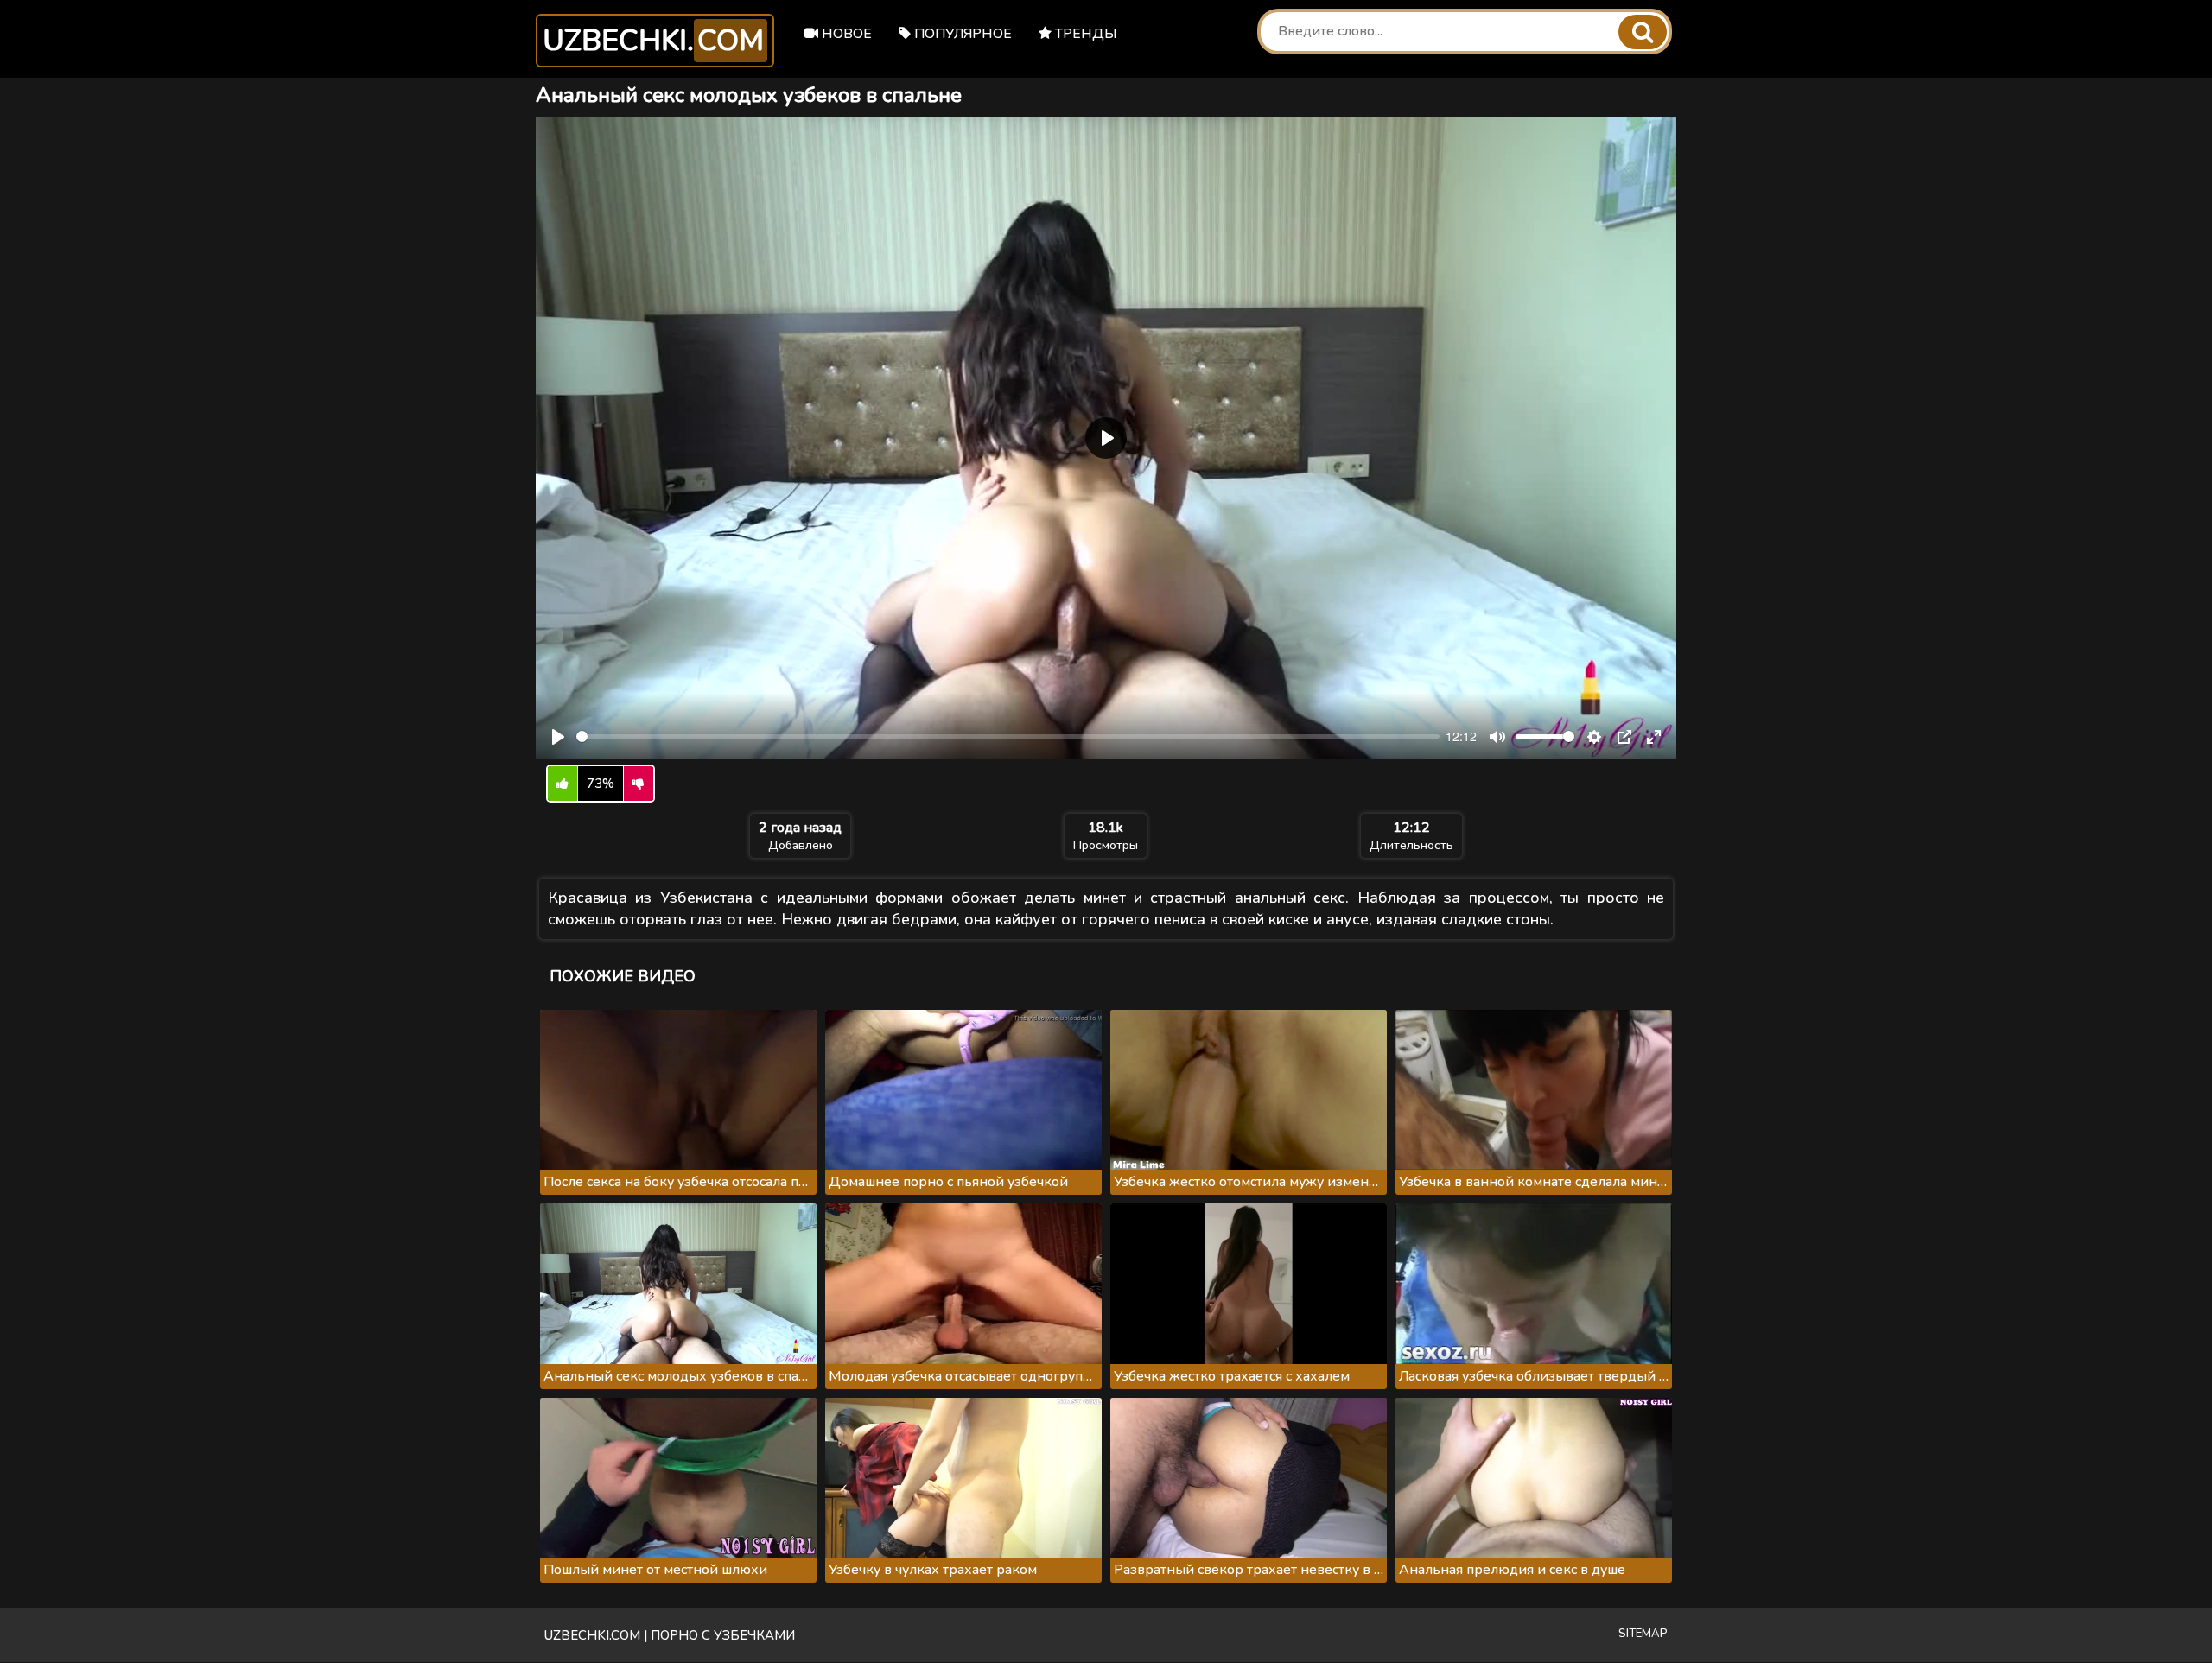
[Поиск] (1643, 32)
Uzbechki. (653, 41)
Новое (845, 34)
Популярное (961, 34)
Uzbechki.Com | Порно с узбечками (670, 1635)
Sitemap (1643, 1634)
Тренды (1084, 34)
